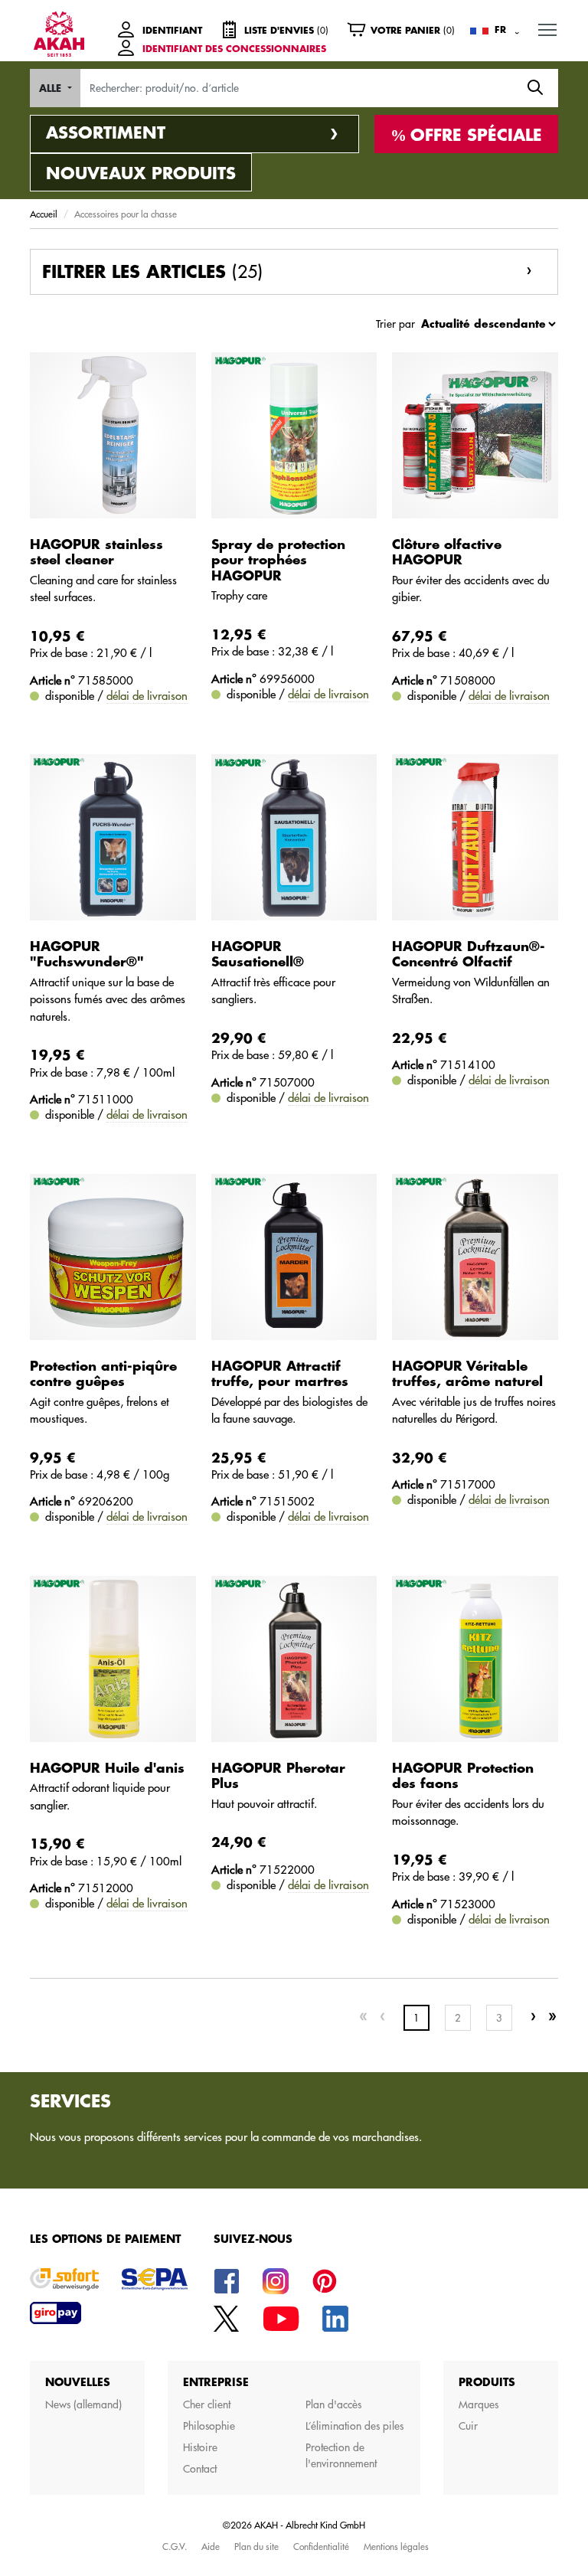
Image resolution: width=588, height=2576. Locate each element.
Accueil (44, 214)
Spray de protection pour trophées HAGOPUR (278, 561)
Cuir (468, 2426)
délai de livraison (147, 696)
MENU (547, 29)
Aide (211, 2546)
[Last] (552, 2017)
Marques (479, 2404)
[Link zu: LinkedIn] (335, 2318)
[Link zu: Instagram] (276, 2280)
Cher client (207, 2404)
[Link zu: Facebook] (227, 2280)
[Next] (533, 2017)
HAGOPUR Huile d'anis (107, 1769)
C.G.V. (175, 2546)
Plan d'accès (333, 2404)
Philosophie (209, 2426)
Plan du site (256, 2546)
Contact (200, 2469)
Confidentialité (321, 2546)
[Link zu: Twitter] (227, 2318)
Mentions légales (396, 2546)
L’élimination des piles (354, 2426)
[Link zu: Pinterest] (325, 2280)
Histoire (200, 2447)
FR (500, 30)
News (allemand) (83, 2404)
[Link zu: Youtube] (281, 2318)
